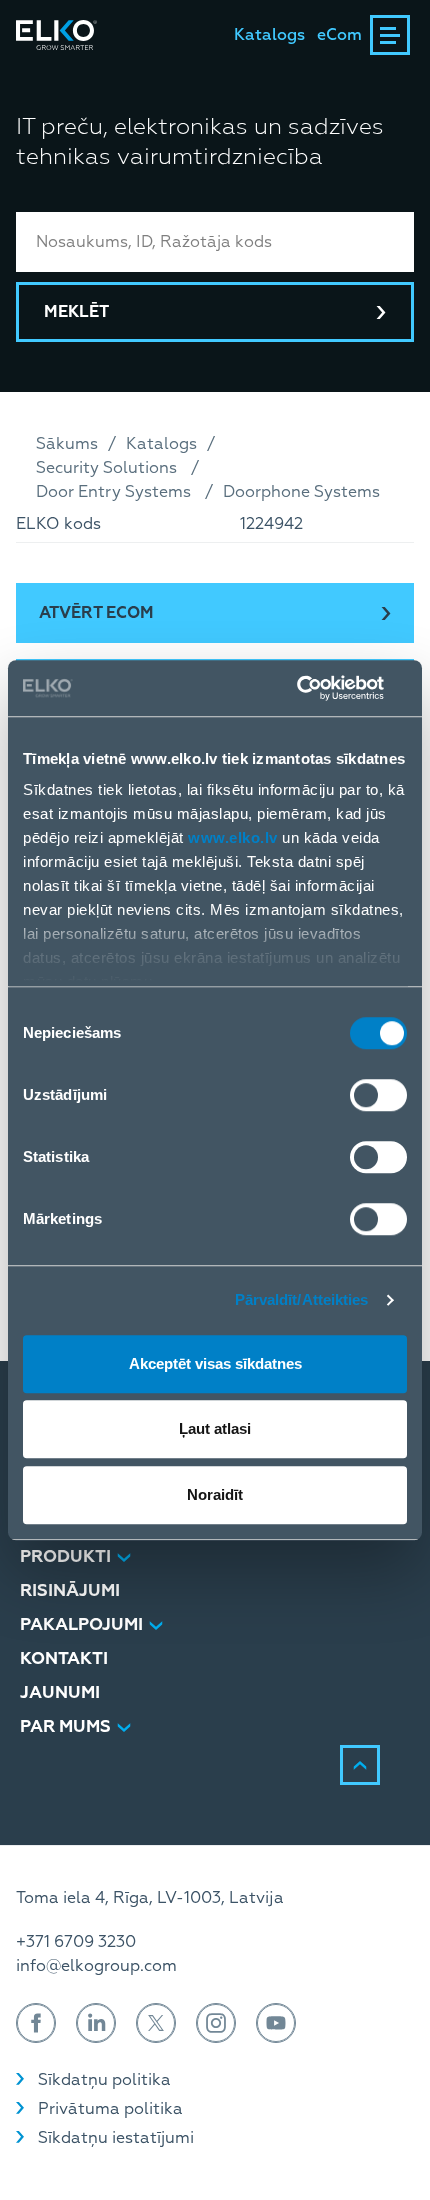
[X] (156, 2023)
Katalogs (269, 35)
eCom (339, 35)
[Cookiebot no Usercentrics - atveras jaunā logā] (319, 688)
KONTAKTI (64, 1658)
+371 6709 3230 (76, 1942)
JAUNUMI (60, 1692)
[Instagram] (216, 2023)
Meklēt (76, 312)
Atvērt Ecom (96, 613)
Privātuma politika (110, 2109)
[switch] (378, 1095)
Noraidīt (215, 1494)
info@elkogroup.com (96, 1966)
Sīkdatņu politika (104, 2080)
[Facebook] (36, 2023)
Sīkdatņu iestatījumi (116, 2138)
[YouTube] (276, 2023)
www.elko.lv (233, 837)
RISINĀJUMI (70, 1590)
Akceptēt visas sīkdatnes (215, 1363)
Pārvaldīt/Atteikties (302, 1299)
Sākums (67, 444)
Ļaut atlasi (215, 1428)
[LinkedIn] (96, 2023)
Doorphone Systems (301, 492)
